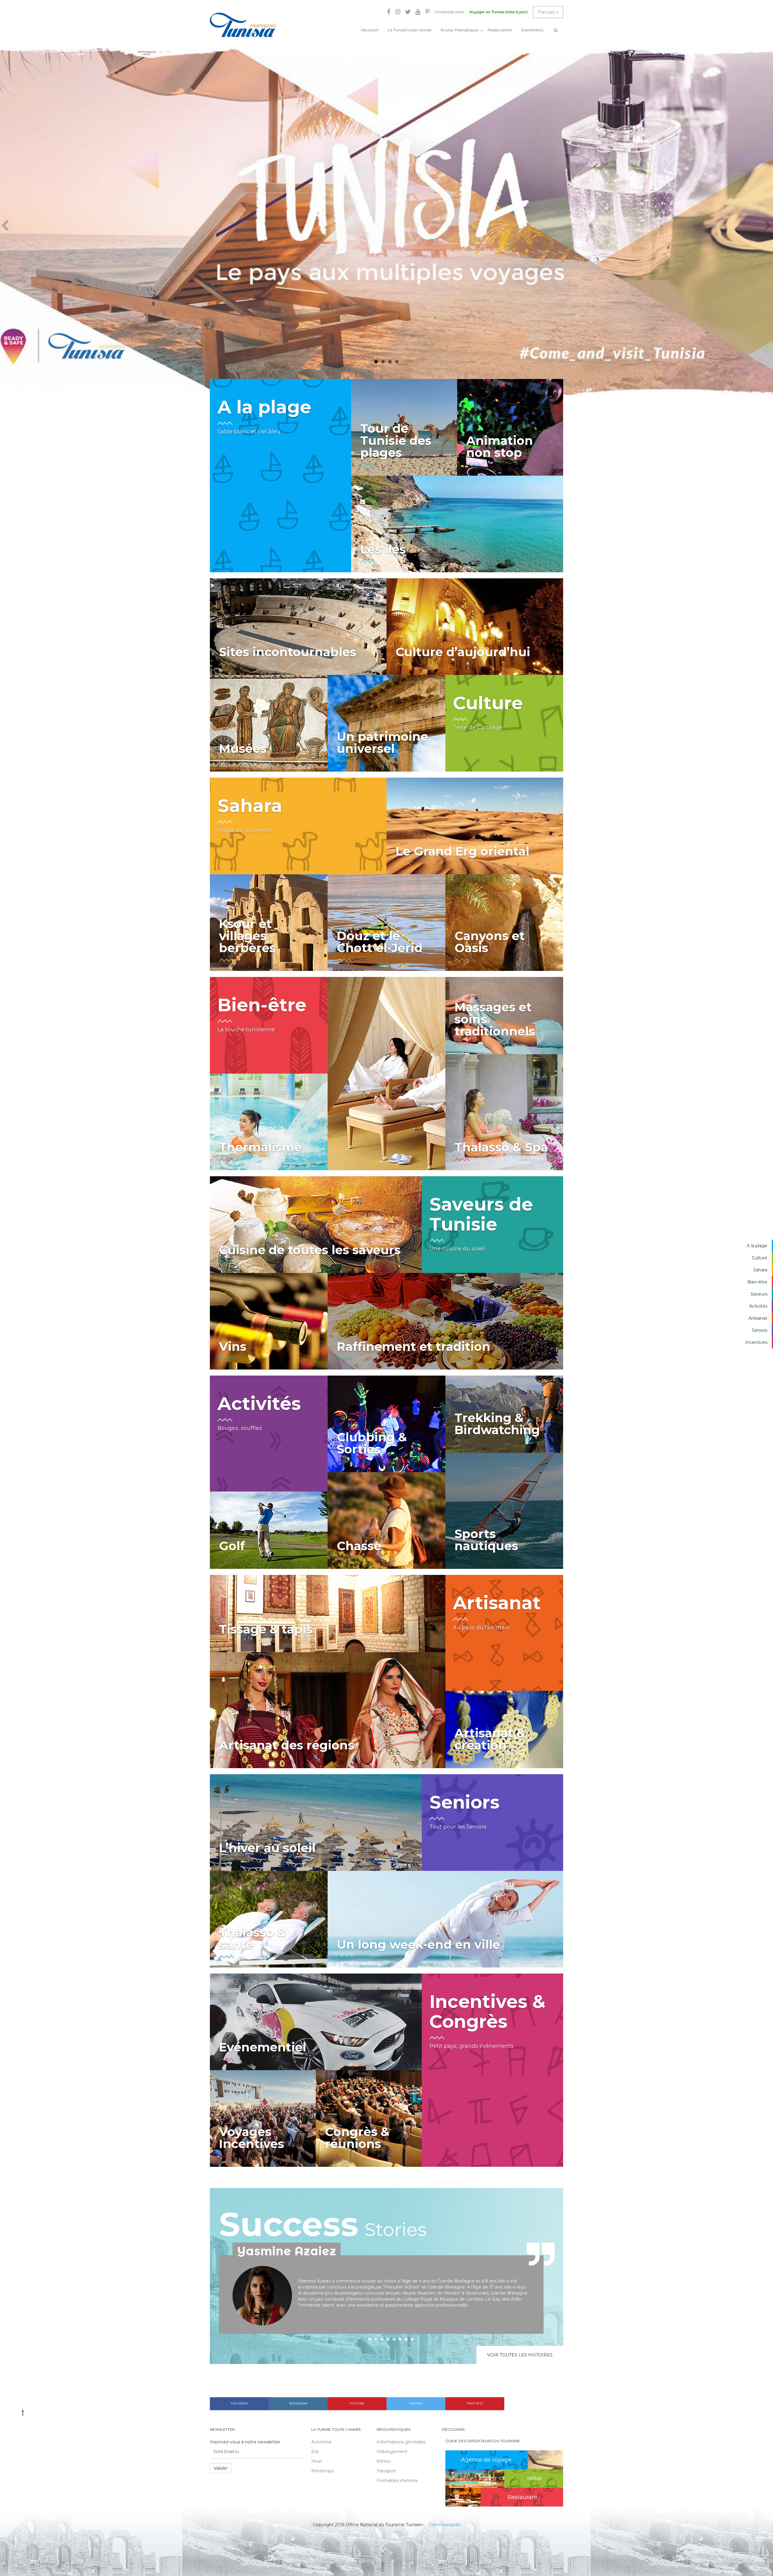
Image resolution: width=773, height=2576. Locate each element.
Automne (321, 2442)
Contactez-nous (449, 12)
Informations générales (401, 2442)
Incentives (756, 1342)
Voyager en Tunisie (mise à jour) (498, 12)
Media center (500, 30)
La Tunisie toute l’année (410, 30)
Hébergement (392, 2452)
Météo (384, 2461)
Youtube (357, 2403)
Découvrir (370, 30)
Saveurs (759, 1294)
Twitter (416, 2403)
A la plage (757, 1246)
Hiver (317, 2461)
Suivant (765, 226)
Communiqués (445, 2525)
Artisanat (758, 1318)
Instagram (298, 2403)
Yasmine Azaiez (287, 2251)
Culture (760, 1258)
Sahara (760, 1270)
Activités (758, 1306)
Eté (315, 2452)
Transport (386, 2471)
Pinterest (475, 2403)
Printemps (322, 2471)
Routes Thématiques (460, 30)
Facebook (239, 2403)
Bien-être (757, 1282)
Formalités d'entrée (397, 2481)
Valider (221, 2468)
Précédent (8, 226)
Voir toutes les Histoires (520, 2355)
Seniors (760, 1330)
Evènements (532, 30)
